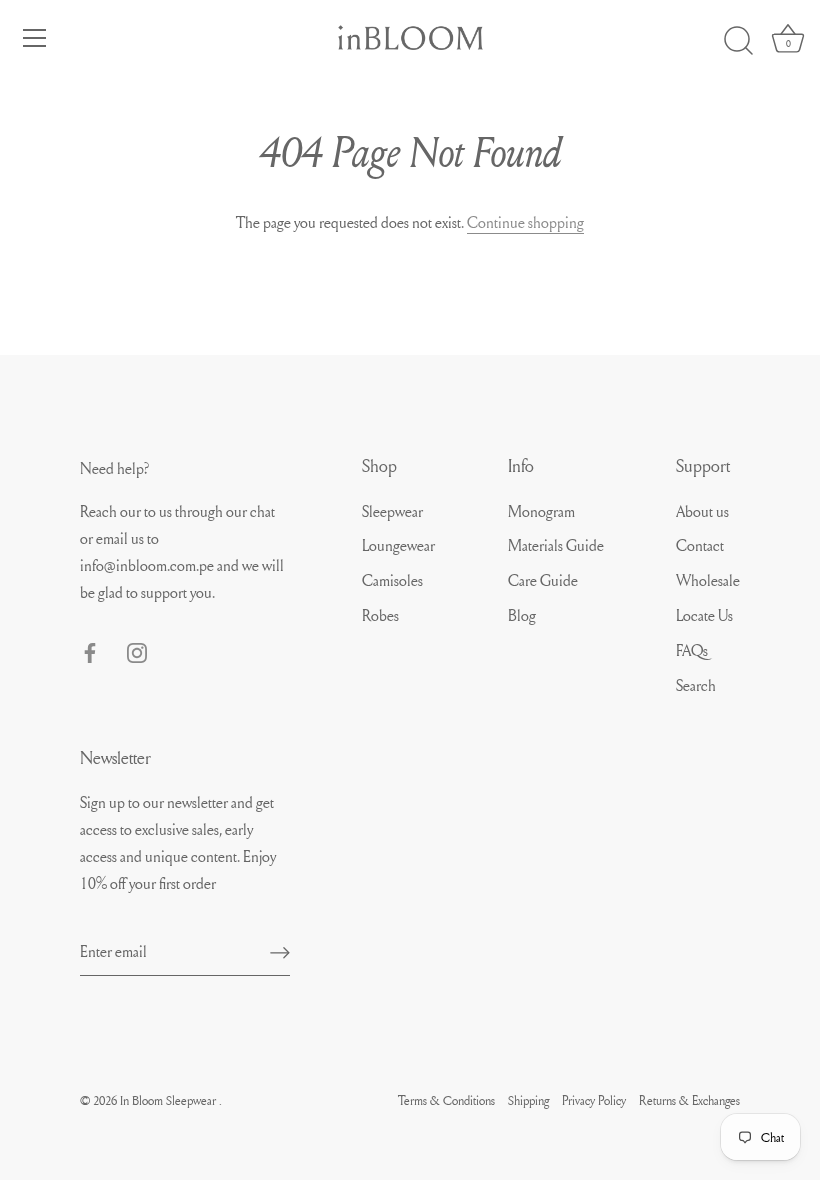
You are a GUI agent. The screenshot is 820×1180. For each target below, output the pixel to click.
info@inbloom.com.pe (148, 565)
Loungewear (398, 545)
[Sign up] (280, 951)
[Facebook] (90, 649)
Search (696, 685)
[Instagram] (137, 649)
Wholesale (708, 580)
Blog (522, 615)
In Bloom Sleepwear (169, 1100)
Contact (700, 545)
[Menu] (35, 38)
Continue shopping (525, 222)
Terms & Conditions (446, 1100)
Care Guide (543, 580)
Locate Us (704, 615)
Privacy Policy (594, 1100)
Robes (380, 615)
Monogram (541, 511)
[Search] (738, 41)
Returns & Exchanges (689, 1100)
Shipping (528, 1100)
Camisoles (392, 580)
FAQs (692, 650)
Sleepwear (392, 511)
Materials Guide (556, 545)
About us (702, 511)
